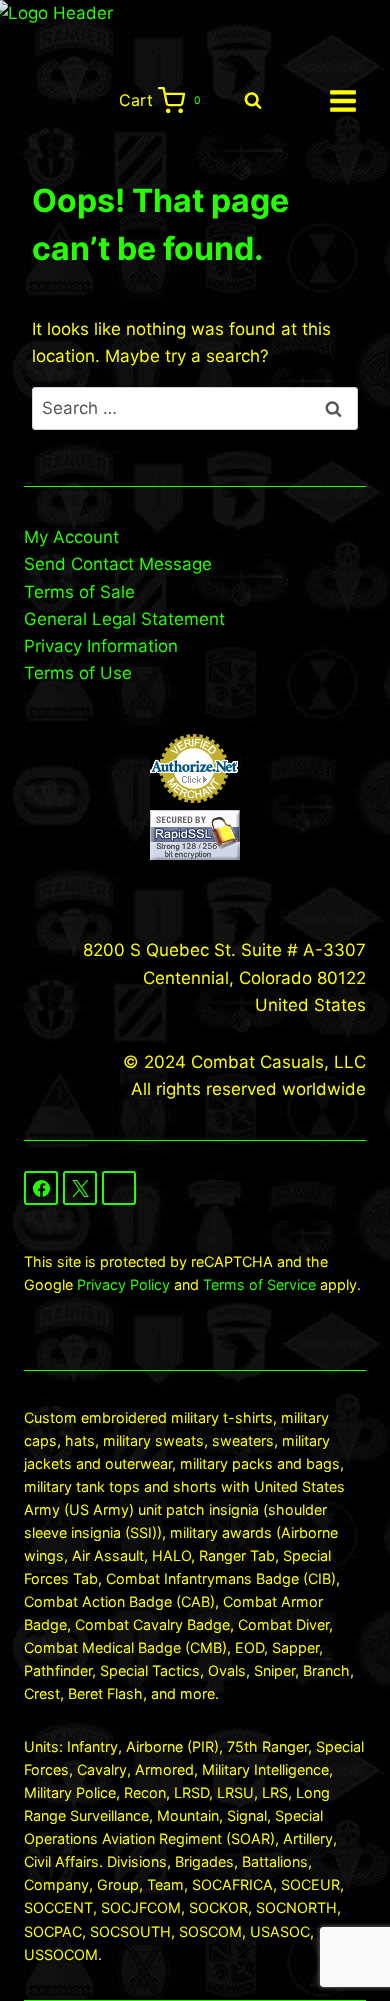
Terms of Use (78, 673)
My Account (71, 537)
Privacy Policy (123, 1284)
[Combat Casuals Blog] (119, 1188)
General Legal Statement (124, 619)
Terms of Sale (79, 592)
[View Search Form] (253, 101)
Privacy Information (101, 646)
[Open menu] (342, 100)
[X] (80, 1188)
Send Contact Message (118, 564)
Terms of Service (259, 1284)
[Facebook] (41, 1188)
